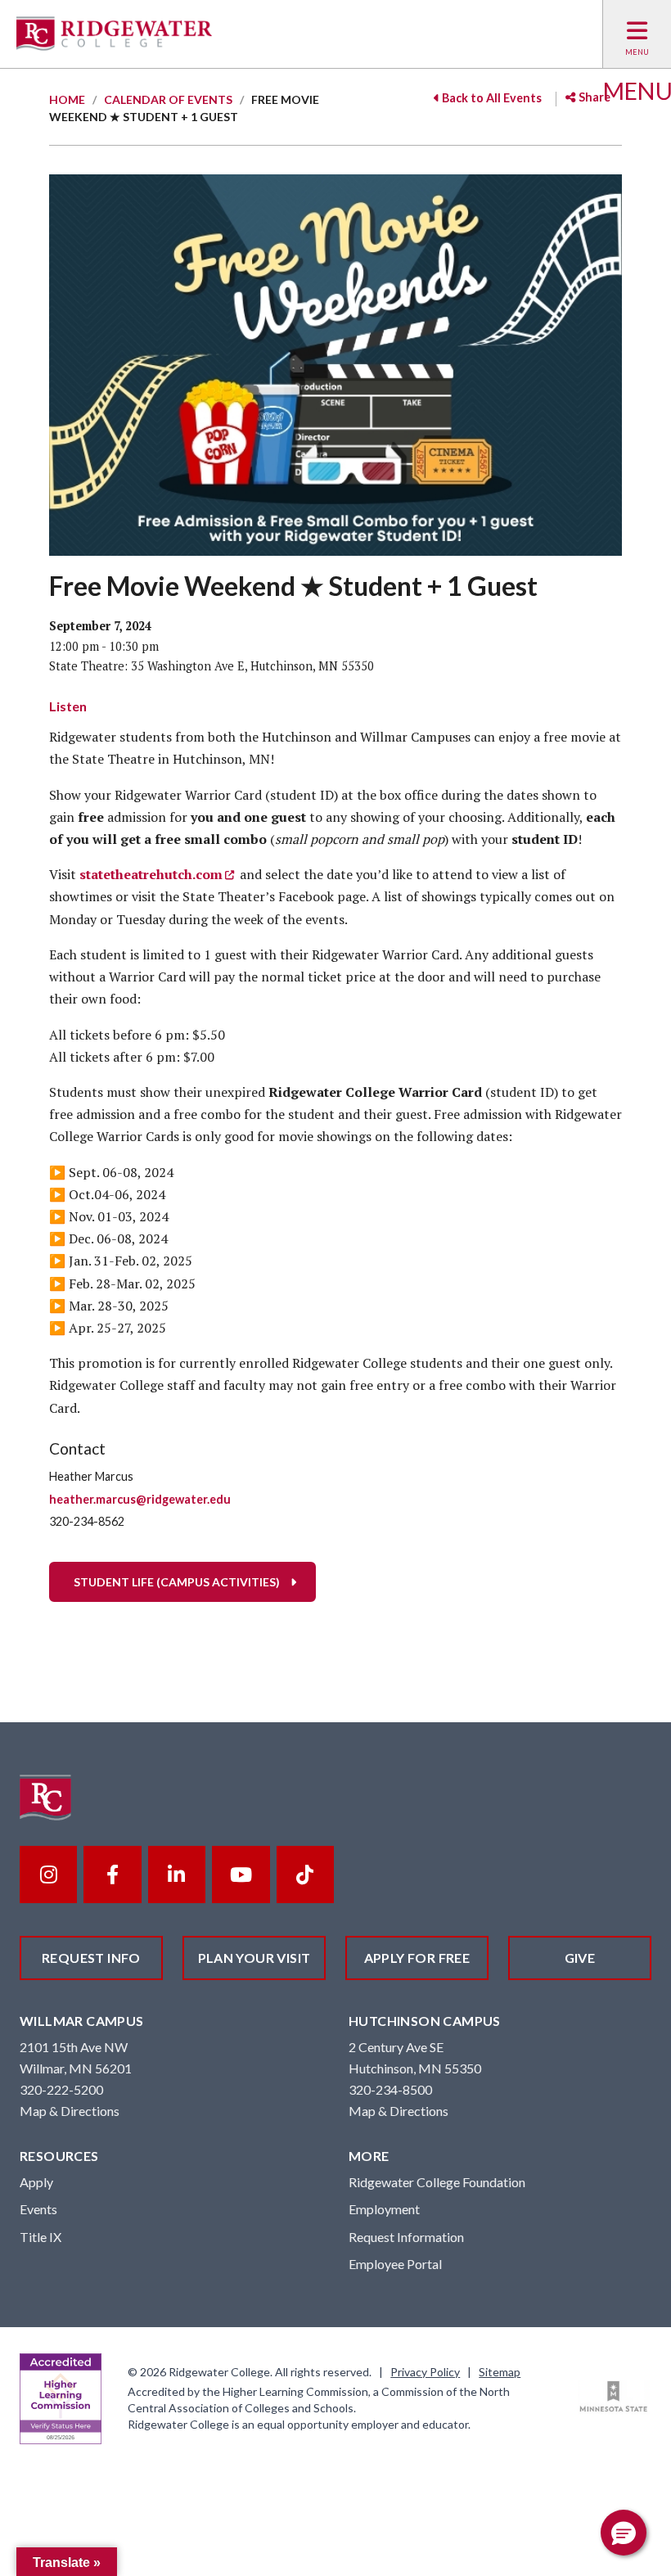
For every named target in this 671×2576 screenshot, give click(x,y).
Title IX (41, 2237)
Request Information (406, 2237)
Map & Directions (70, 2111)
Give (580, 1958)
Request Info (91, 1958)
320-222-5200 (61, 2089)
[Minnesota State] (614, 2397)
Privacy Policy (425, 2372)
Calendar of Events (168, 99)
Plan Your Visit (254, 1958)
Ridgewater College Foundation (437, 2182)
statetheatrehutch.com (151, 874)
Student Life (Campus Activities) (177, 1582)
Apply (36, 2182)
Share (593, 97)
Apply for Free (417, 1958)
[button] (624, 2533)
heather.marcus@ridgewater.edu (140, 1499)
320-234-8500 (390, 2089)
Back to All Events (491, 98)
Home (67, 99)
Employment (384, 2209)
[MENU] (637, 34)
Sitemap (500, 2372)
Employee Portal (395, 2264)
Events (38, 2209)
